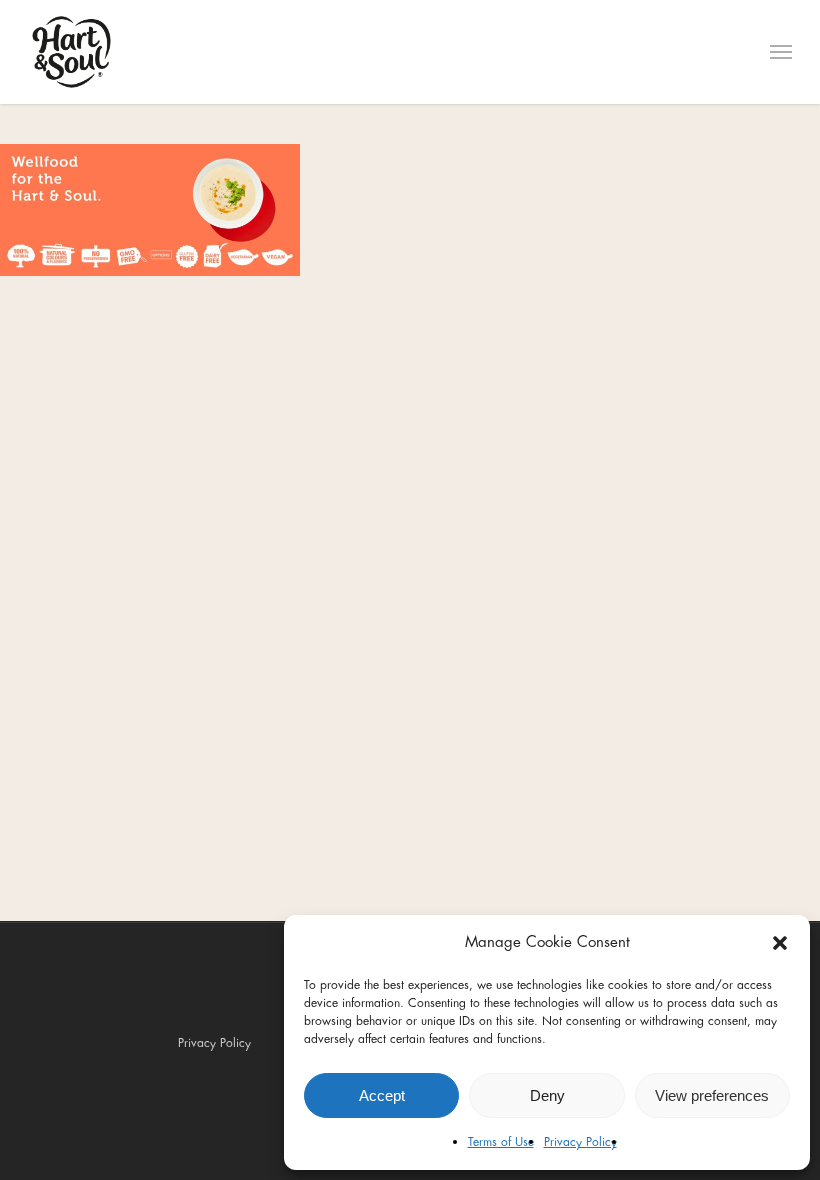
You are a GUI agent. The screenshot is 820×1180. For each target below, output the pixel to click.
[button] (780, 943)
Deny (547, 1095)
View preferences (712, 1095)
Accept (382, 1095)
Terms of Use (501, 1142)
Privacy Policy (580, 1142)
